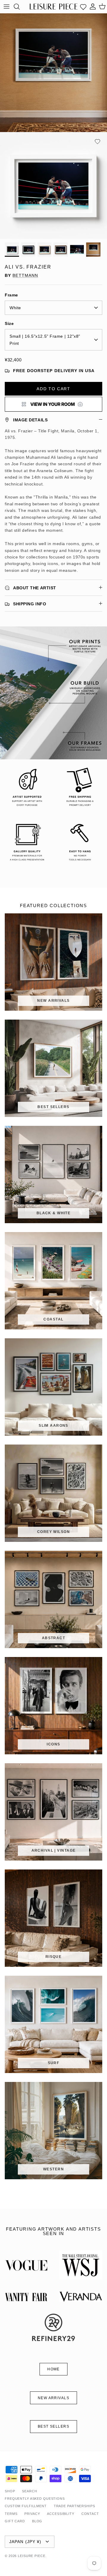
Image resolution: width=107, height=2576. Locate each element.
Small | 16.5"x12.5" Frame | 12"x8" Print (45, 340)
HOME (53, 2369)
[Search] (20, 7)
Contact (90, 2514)
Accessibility (60, 2514)
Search (29, 2491)
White (15, 308)
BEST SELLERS (53, 2426)
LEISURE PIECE (32, 2556)
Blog (37, 2521)
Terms (11, 2514)
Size (9, 323)
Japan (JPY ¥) (25, 2542)
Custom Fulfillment (26, 2506)
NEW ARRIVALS (53, 2398)
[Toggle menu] (7, 7)
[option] (53, 185)
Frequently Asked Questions (35, 2499)
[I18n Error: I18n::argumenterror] (53, 404)
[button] (97, 142)
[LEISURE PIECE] (54, 6)
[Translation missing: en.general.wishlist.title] (83, 7)
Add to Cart (53, 389)
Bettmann (25, 275)
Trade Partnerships (74, 2506)
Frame (11, 295)
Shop (10, 2491)
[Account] (93, 7)
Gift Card (15, 2521)
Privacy (32, 2514)
